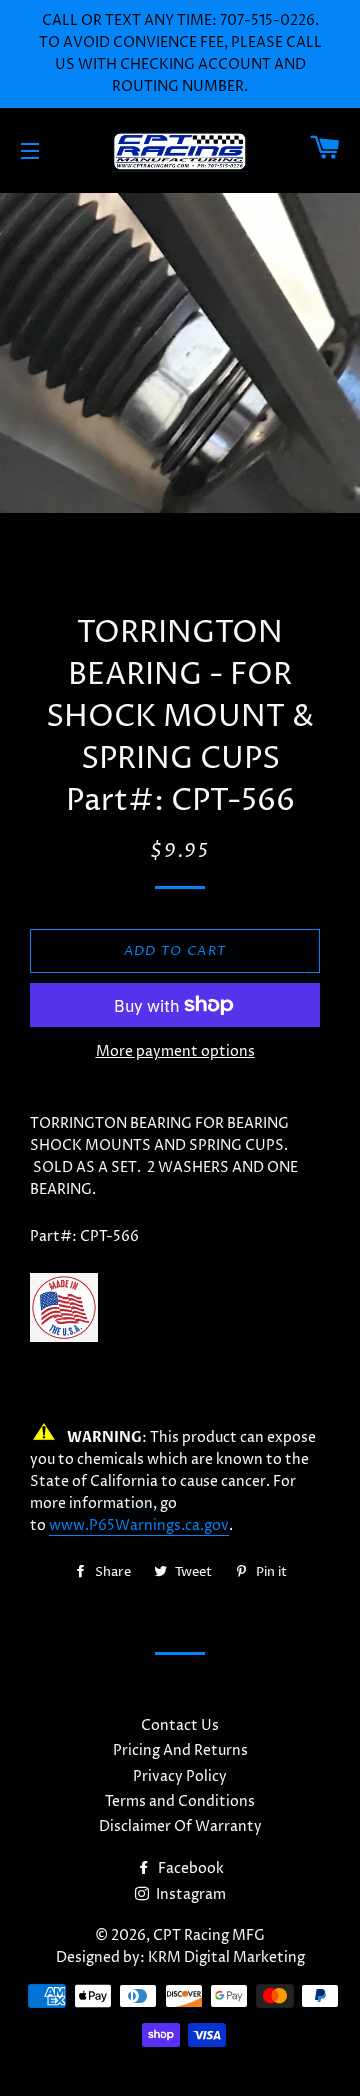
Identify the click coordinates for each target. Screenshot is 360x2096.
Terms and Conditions (180, 1801)
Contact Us (180, 1725)
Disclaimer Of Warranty (180, 1826)
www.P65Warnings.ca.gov (139, 1525)
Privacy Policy (180, 1776)
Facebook (189, 1868)
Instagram (189, 1894)
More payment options (175, 1051)
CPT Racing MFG (209, 1935)
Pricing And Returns (180, 1750)
